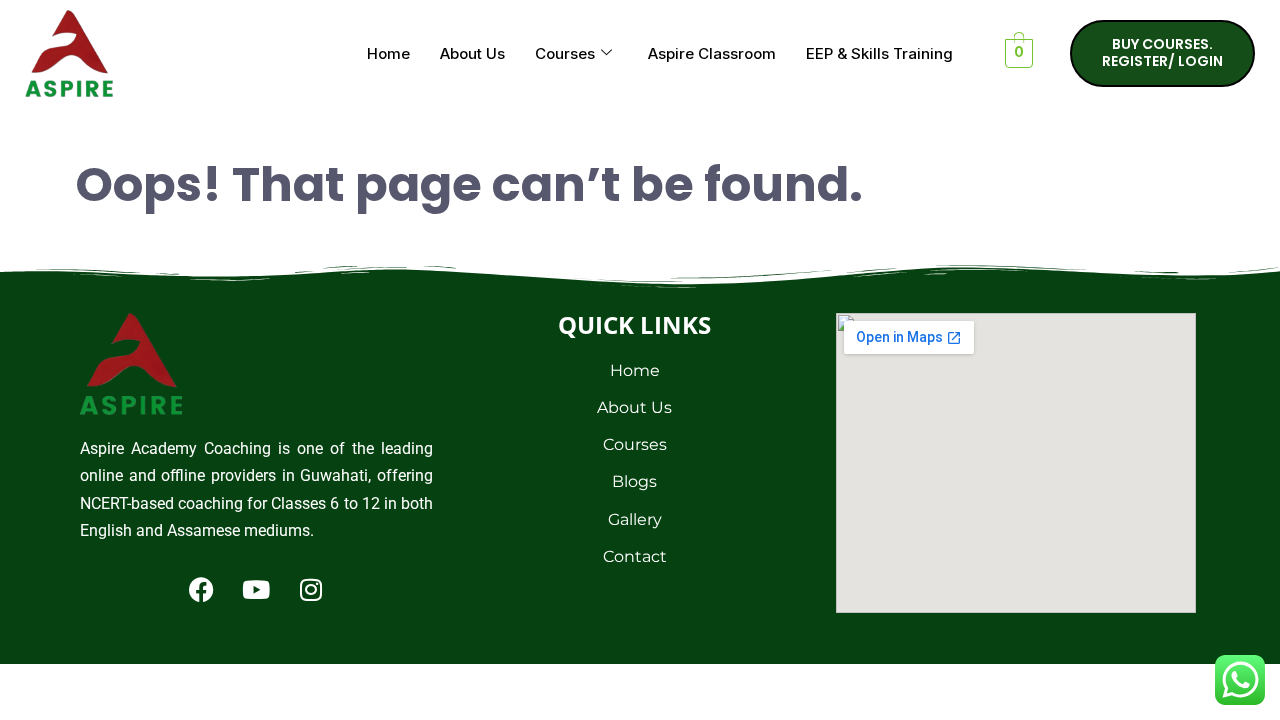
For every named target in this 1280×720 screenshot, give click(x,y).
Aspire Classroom (712, 53)
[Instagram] (311, 589)
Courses (565, 53)
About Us (472, 53)
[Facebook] (201, 589)
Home (388, 53)
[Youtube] (256, 589)
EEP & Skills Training (879, 53)
